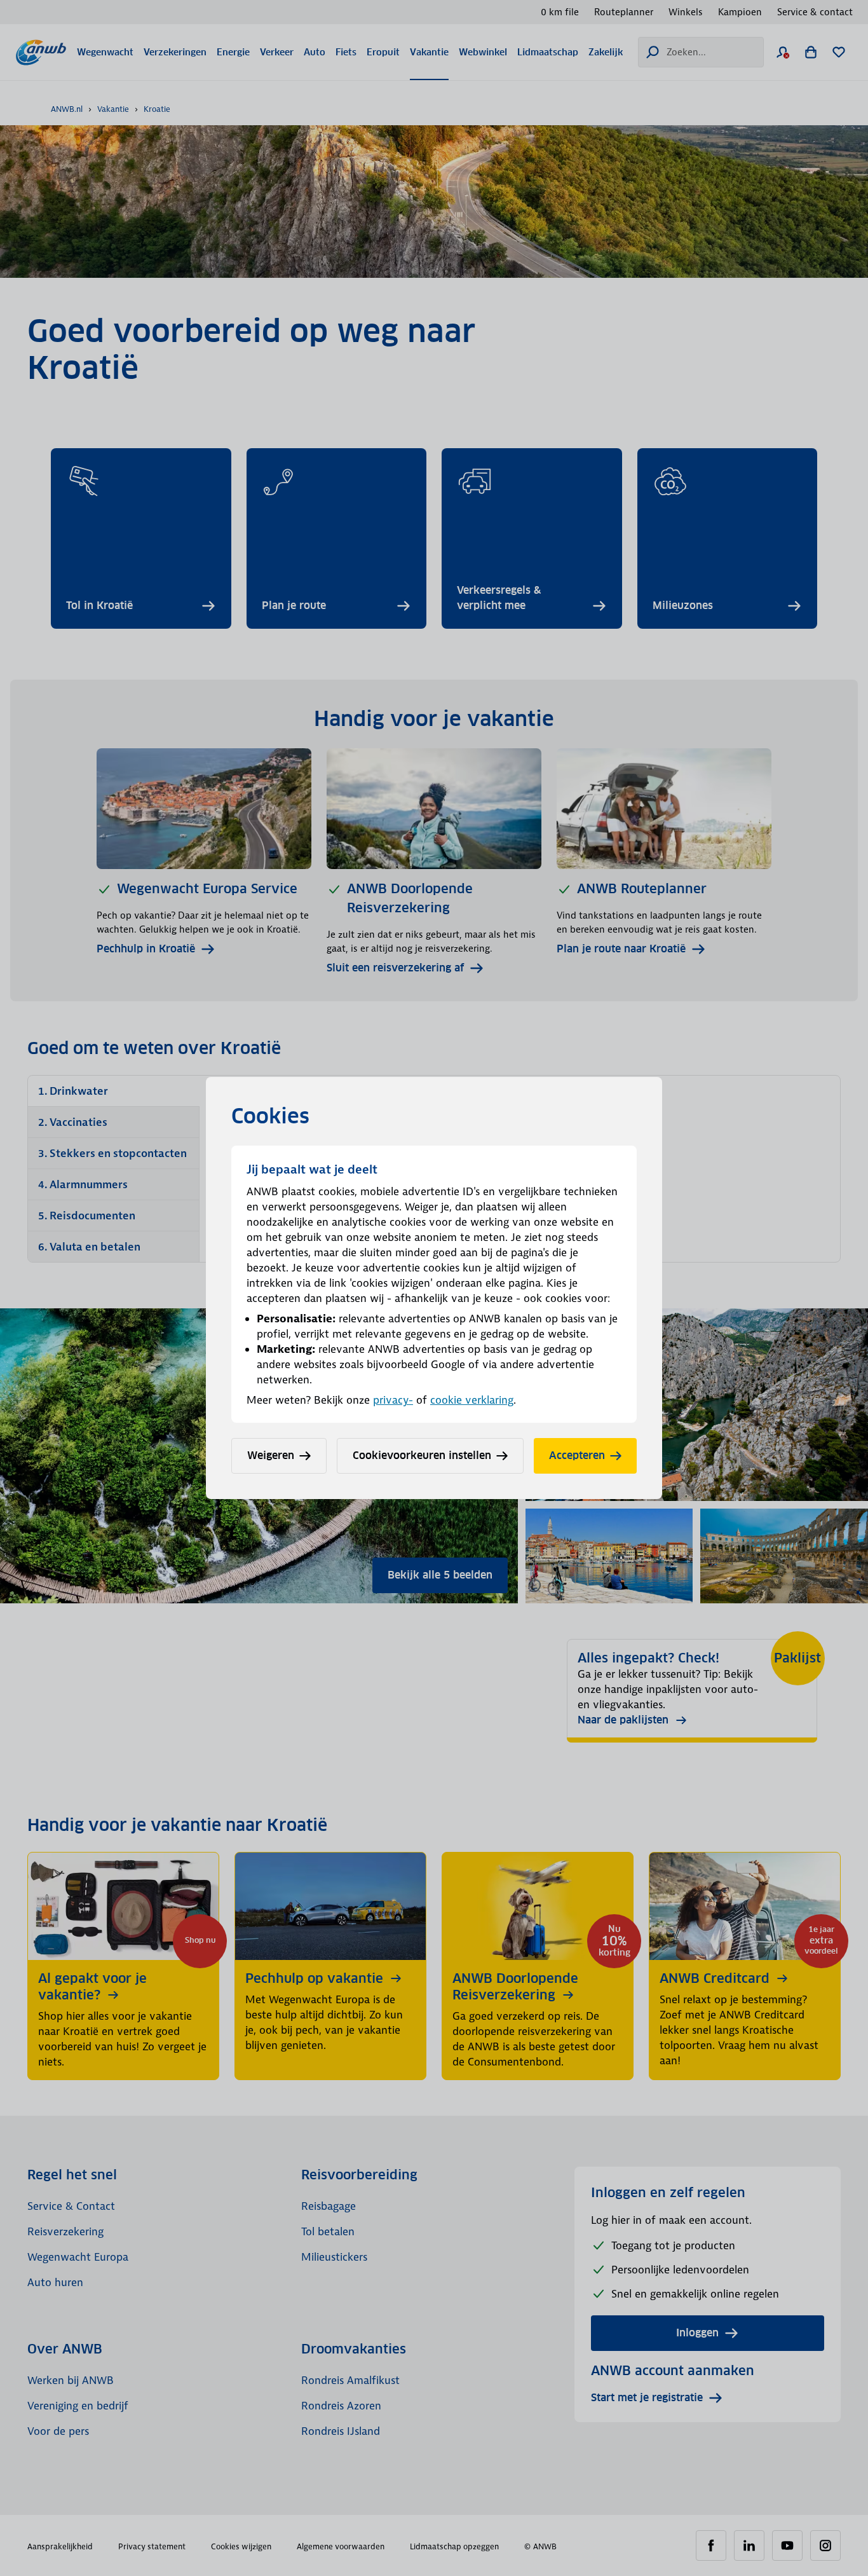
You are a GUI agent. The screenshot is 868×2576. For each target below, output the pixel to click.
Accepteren (577, 1456)
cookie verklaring (472, 1400)
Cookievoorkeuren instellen (422, 1456)
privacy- (393, 1400)
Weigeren (271, 1456)
